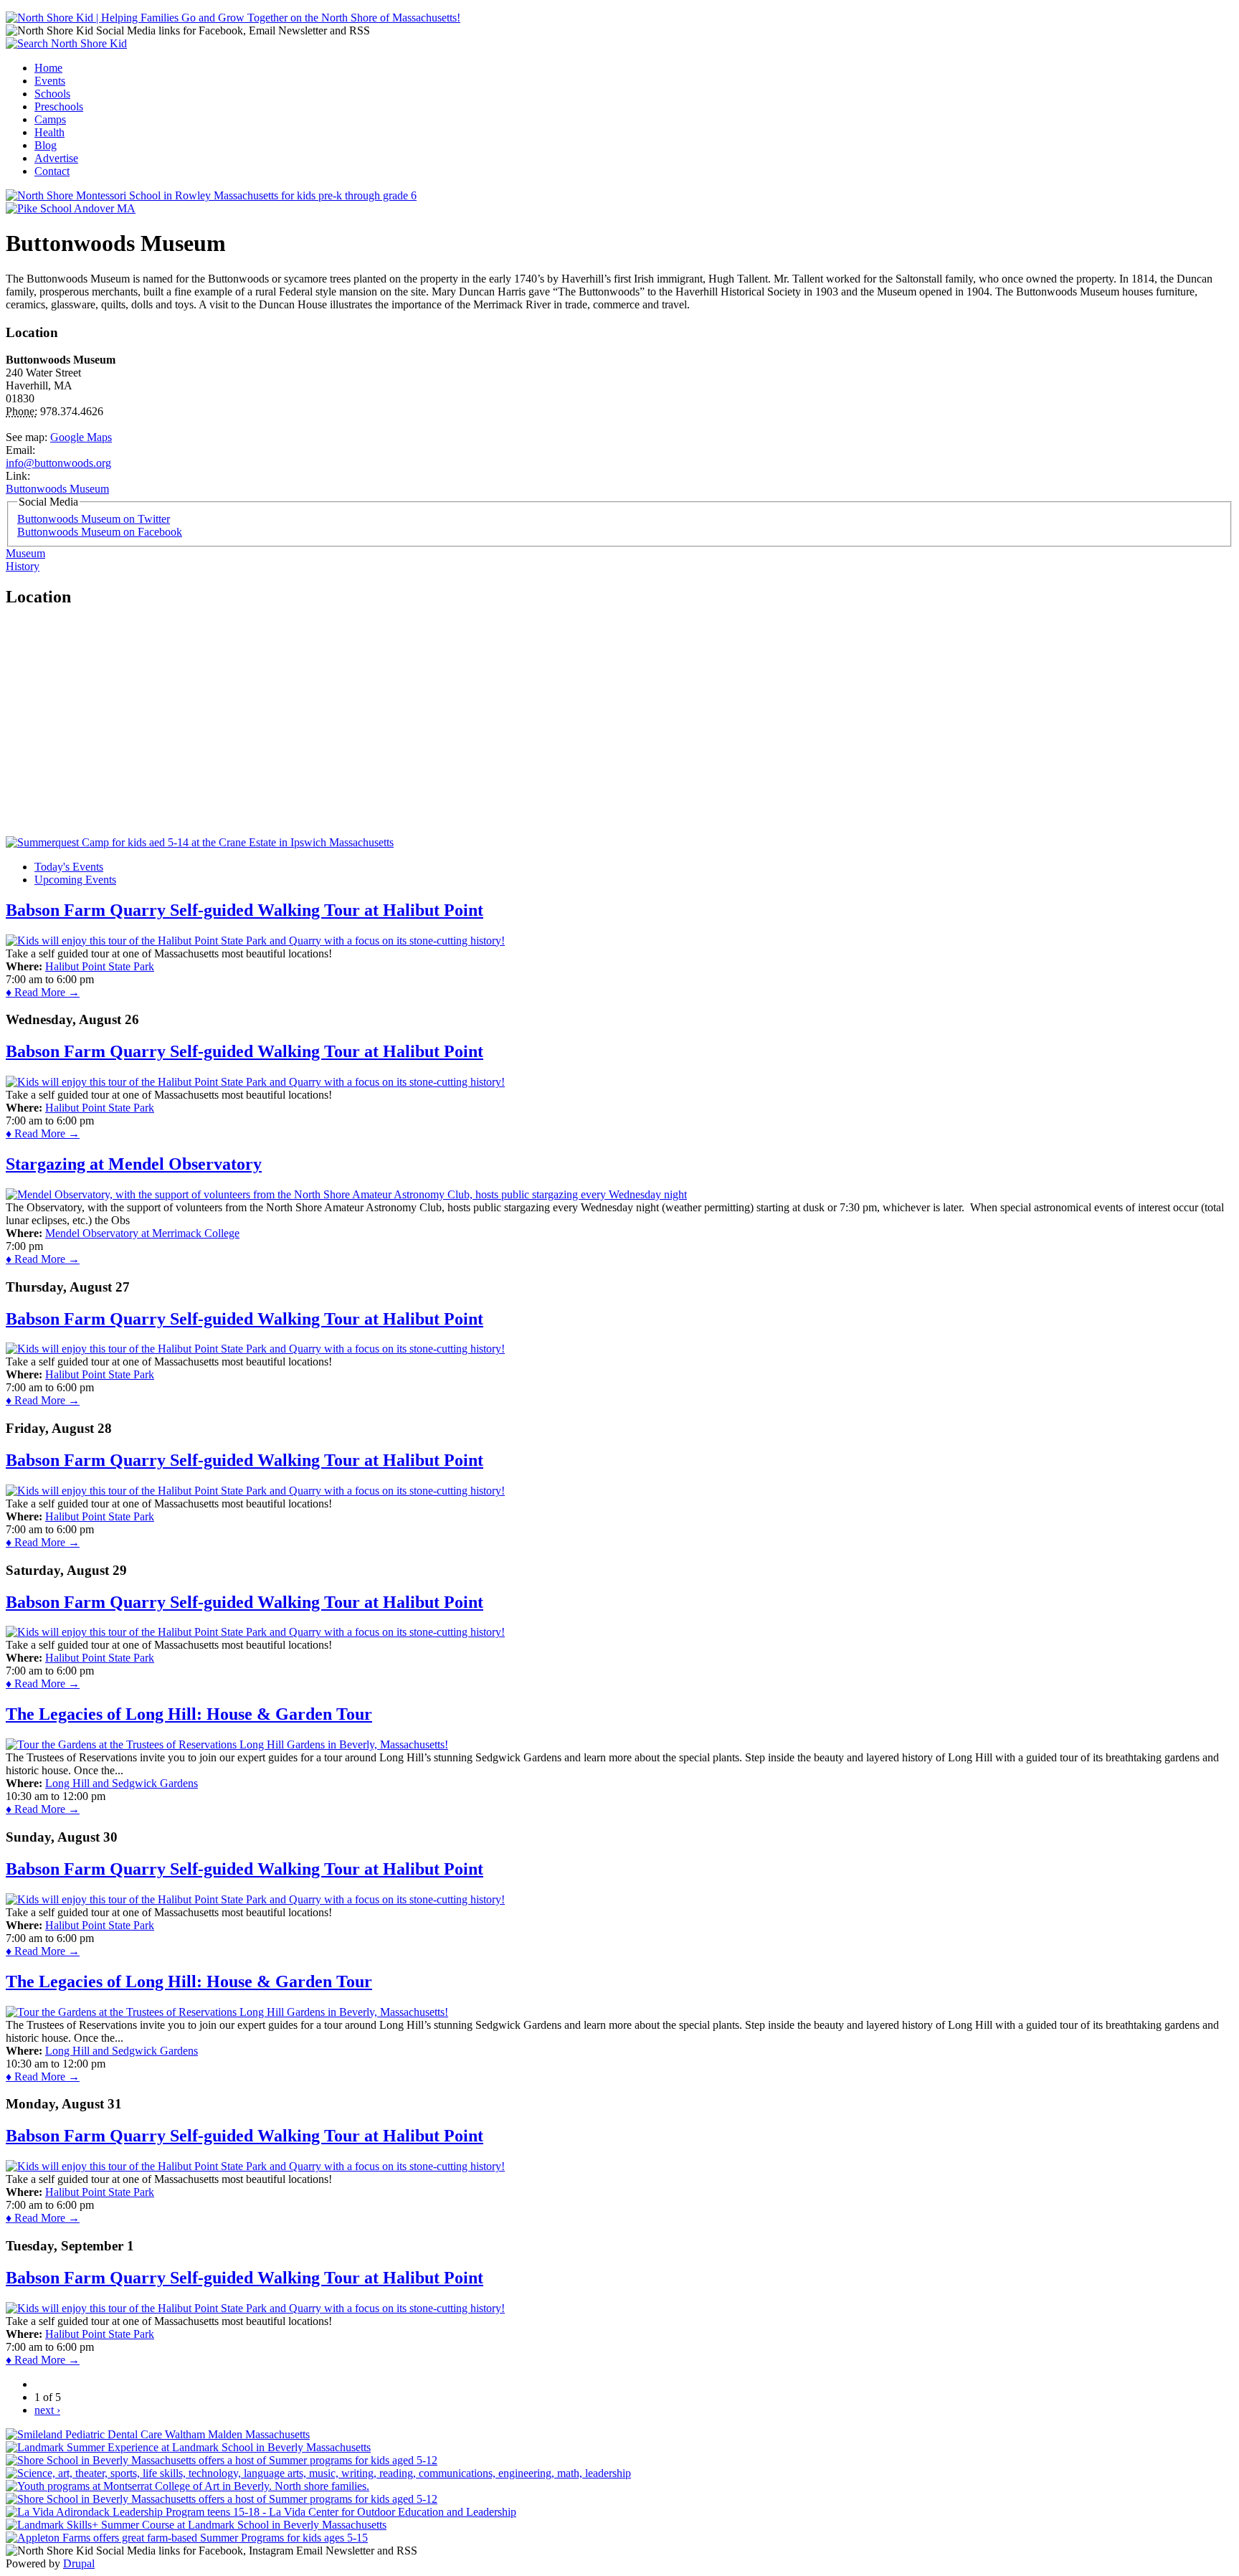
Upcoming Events (75, 880)
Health (49, 132)
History (23, 566)
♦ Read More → (43, 992)
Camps (50, 119)
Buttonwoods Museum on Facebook (100, 532)
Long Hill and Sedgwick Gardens (122, 1783)
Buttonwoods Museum (57, 489)
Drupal (79, 2563)
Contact (52, 171)
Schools (52, 94)
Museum (25, 553)
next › (47, 2410)
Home (48, 68)
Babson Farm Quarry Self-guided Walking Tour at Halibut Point (245, 910)
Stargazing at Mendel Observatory (134, 1164)
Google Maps (81, 437)
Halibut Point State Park (100, 966)
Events (50, 81)
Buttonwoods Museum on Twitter (94, 519)
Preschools (59, 106)
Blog (46, 145)
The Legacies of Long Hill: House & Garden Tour (189, 1714)
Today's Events (69, 867)
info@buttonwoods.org (58, 463)
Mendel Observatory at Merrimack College (142, 1233)
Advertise (56, 158)
